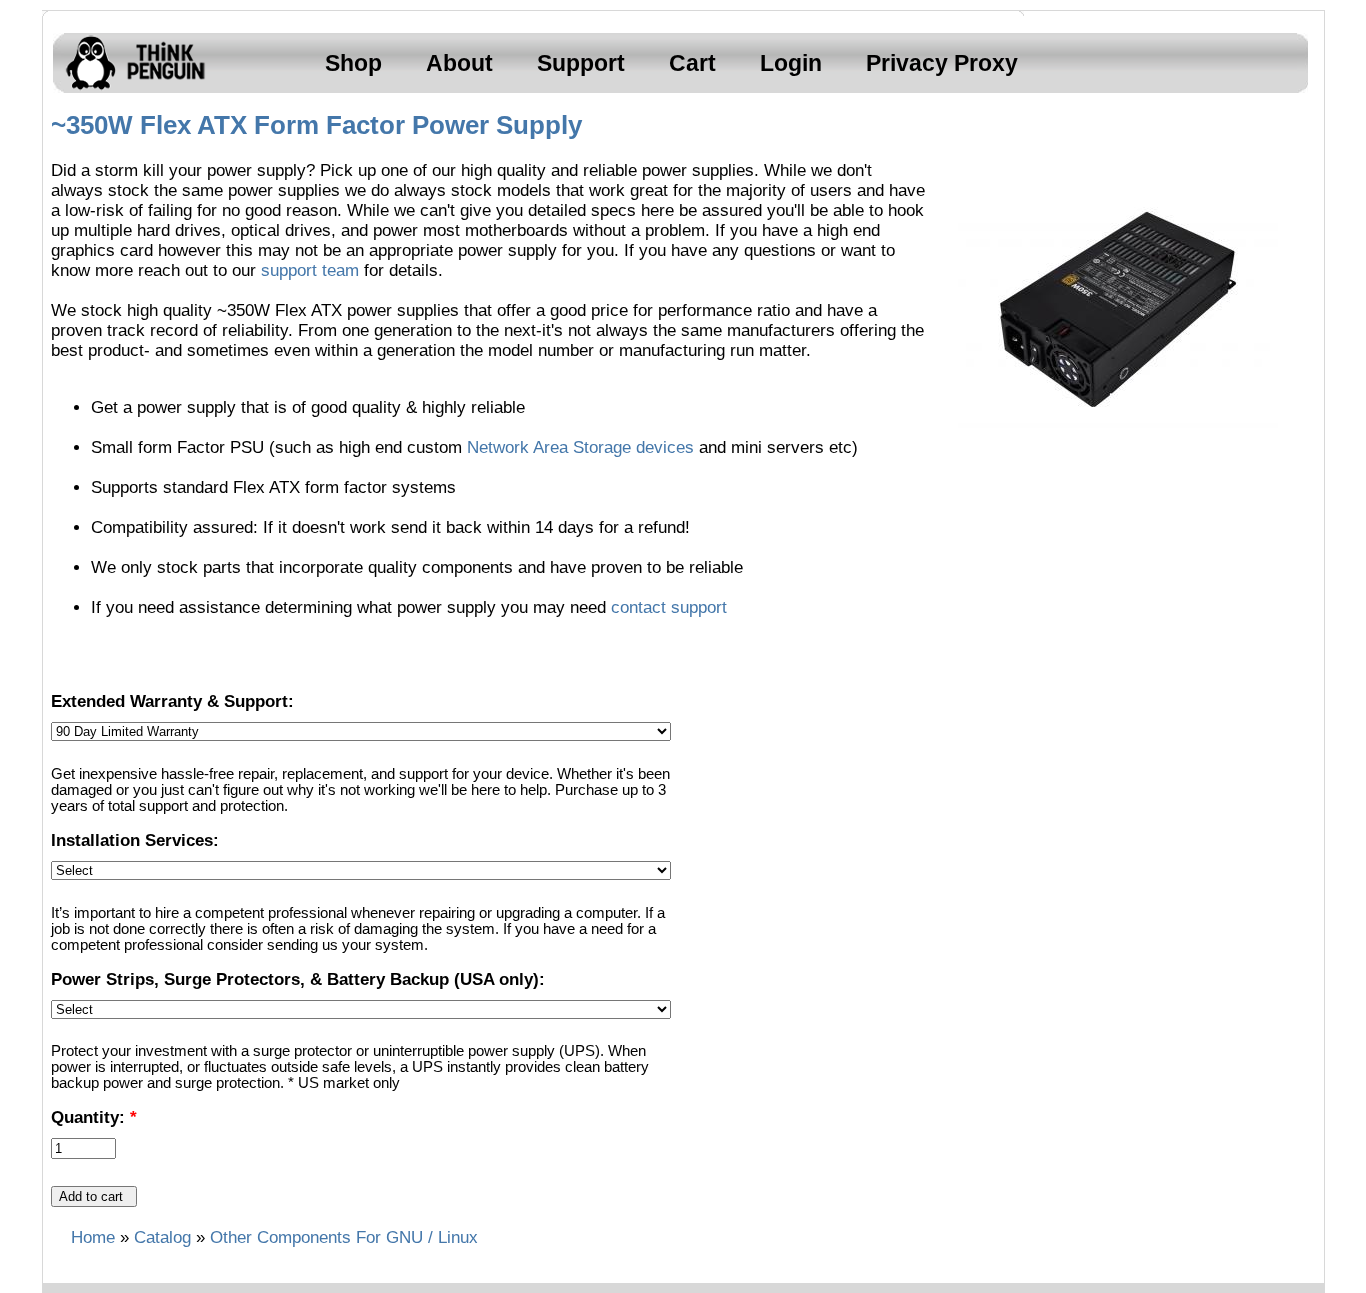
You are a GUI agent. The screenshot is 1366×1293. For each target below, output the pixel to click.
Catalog (162, 1237)
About (459, 63)
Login (791, 63)
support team (310, 270)
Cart (692, 63)
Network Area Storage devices (580, 447)
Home (93, 1237)
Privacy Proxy (942, 63)
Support (581, 63)
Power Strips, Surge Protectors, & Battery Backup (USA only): (298, 979)
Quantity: (94, 1117)
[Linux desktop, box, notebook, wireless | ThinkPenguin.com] (131, 89)
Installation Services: (135, 840)
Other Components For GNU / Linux (344, 1237)
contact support (669, 607)
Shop (353, 63)
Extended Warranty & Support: (172, 701)
